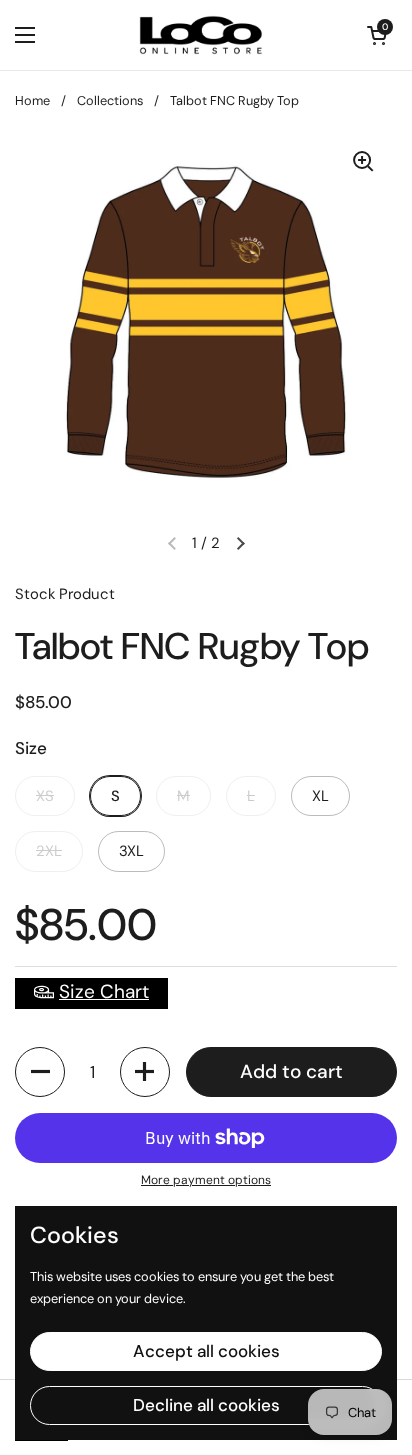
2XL (49, 851)
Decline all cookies (206, 1405)
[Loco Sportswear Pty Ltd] (201, 35)
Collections (110, 100)
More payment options (206, 1180)
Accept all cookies (206, 1351)
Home (32, 100)
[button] (40, 1072)
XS (45, 796)
